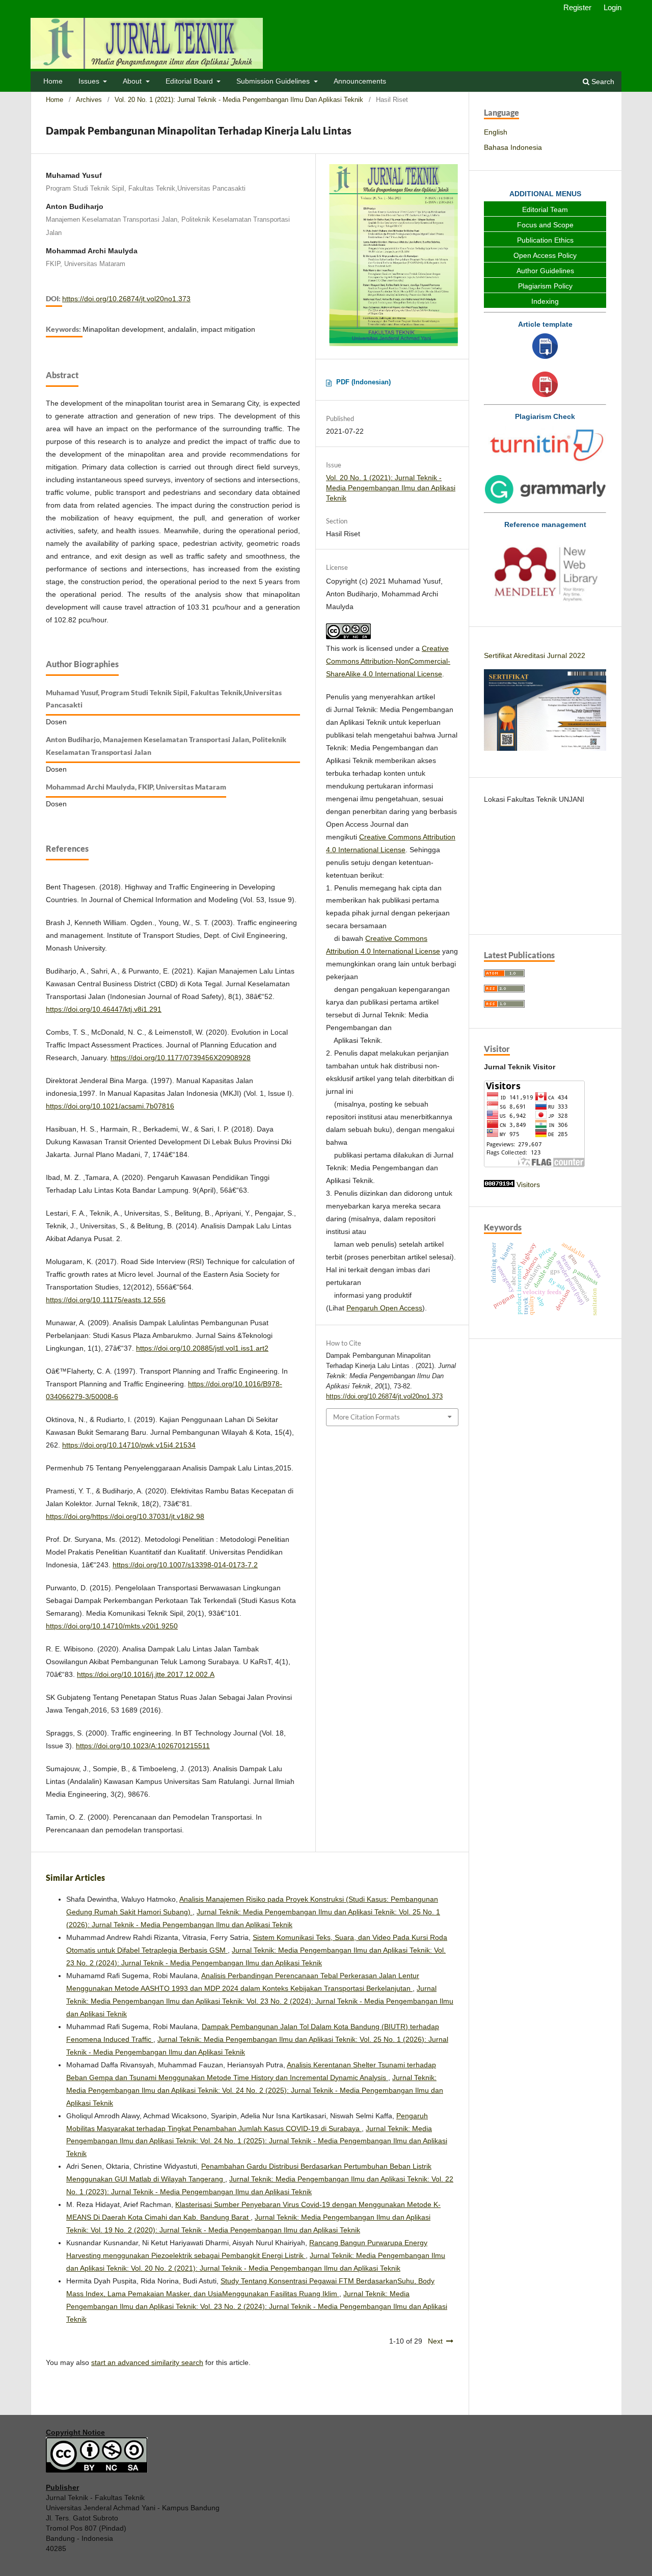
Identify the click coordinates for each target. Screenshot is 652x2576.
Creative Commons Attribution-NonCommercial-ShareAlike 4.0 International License (388, 661)
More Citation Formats (366, 1417)
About (133, 81)
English (496, 132)
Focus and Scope (545, 225)
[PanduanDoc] (545, 347)
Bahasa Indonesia (513, 147)
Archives (89, 100)
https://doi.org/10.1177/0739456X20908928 (181, 1058)
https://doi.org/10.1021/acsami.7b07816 (110, 1106)
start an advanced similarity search (147, 2362)
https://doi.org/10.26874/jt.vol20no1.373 (126, 299)
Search (602, 82)
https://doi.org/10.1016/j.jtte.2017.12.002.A (146, 1674)
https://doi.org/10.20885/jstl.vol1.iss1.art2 (202, 1348)
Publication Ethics (545, 240)
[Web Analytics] (499, 1185)
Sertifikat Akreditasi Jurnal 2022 (535, 655)
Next (435, 2341)
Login (613, 7)
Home (53, 81)
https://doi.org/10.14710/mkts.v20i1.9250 (112, 1626)
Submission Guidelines (274, 81)
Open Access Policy (545, 255)
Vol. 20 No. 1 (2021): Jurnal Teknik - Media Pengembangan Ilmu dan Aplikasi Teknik (239, 100)
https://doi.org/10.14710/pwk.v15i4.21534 (129, 1445)
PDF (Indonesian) (363, 382)
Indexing (545, 301)
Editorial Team (545, 209)
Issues (90, 81)
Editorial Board (190, 81)
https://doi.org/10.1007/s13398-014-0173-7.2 (185, 1565)
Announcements (360, 81)
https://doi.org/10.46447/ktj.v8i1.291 (104, 1009)
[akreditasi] (545, 748)
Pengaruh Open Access (384, 1308)
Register (577, 7)
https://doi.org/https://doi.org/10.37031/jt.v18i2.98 (125, 1516)
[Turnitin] (545, 446)
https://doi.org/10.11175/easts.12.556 (106, 1300)
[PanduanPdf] (545, 386)
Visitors (528, 1185)
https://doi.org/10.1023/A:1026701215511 (143, 1746)
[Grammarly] (545, 491)
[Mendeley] (545, 572)
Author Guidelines (545, 271)
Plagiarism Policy (545, 286)
